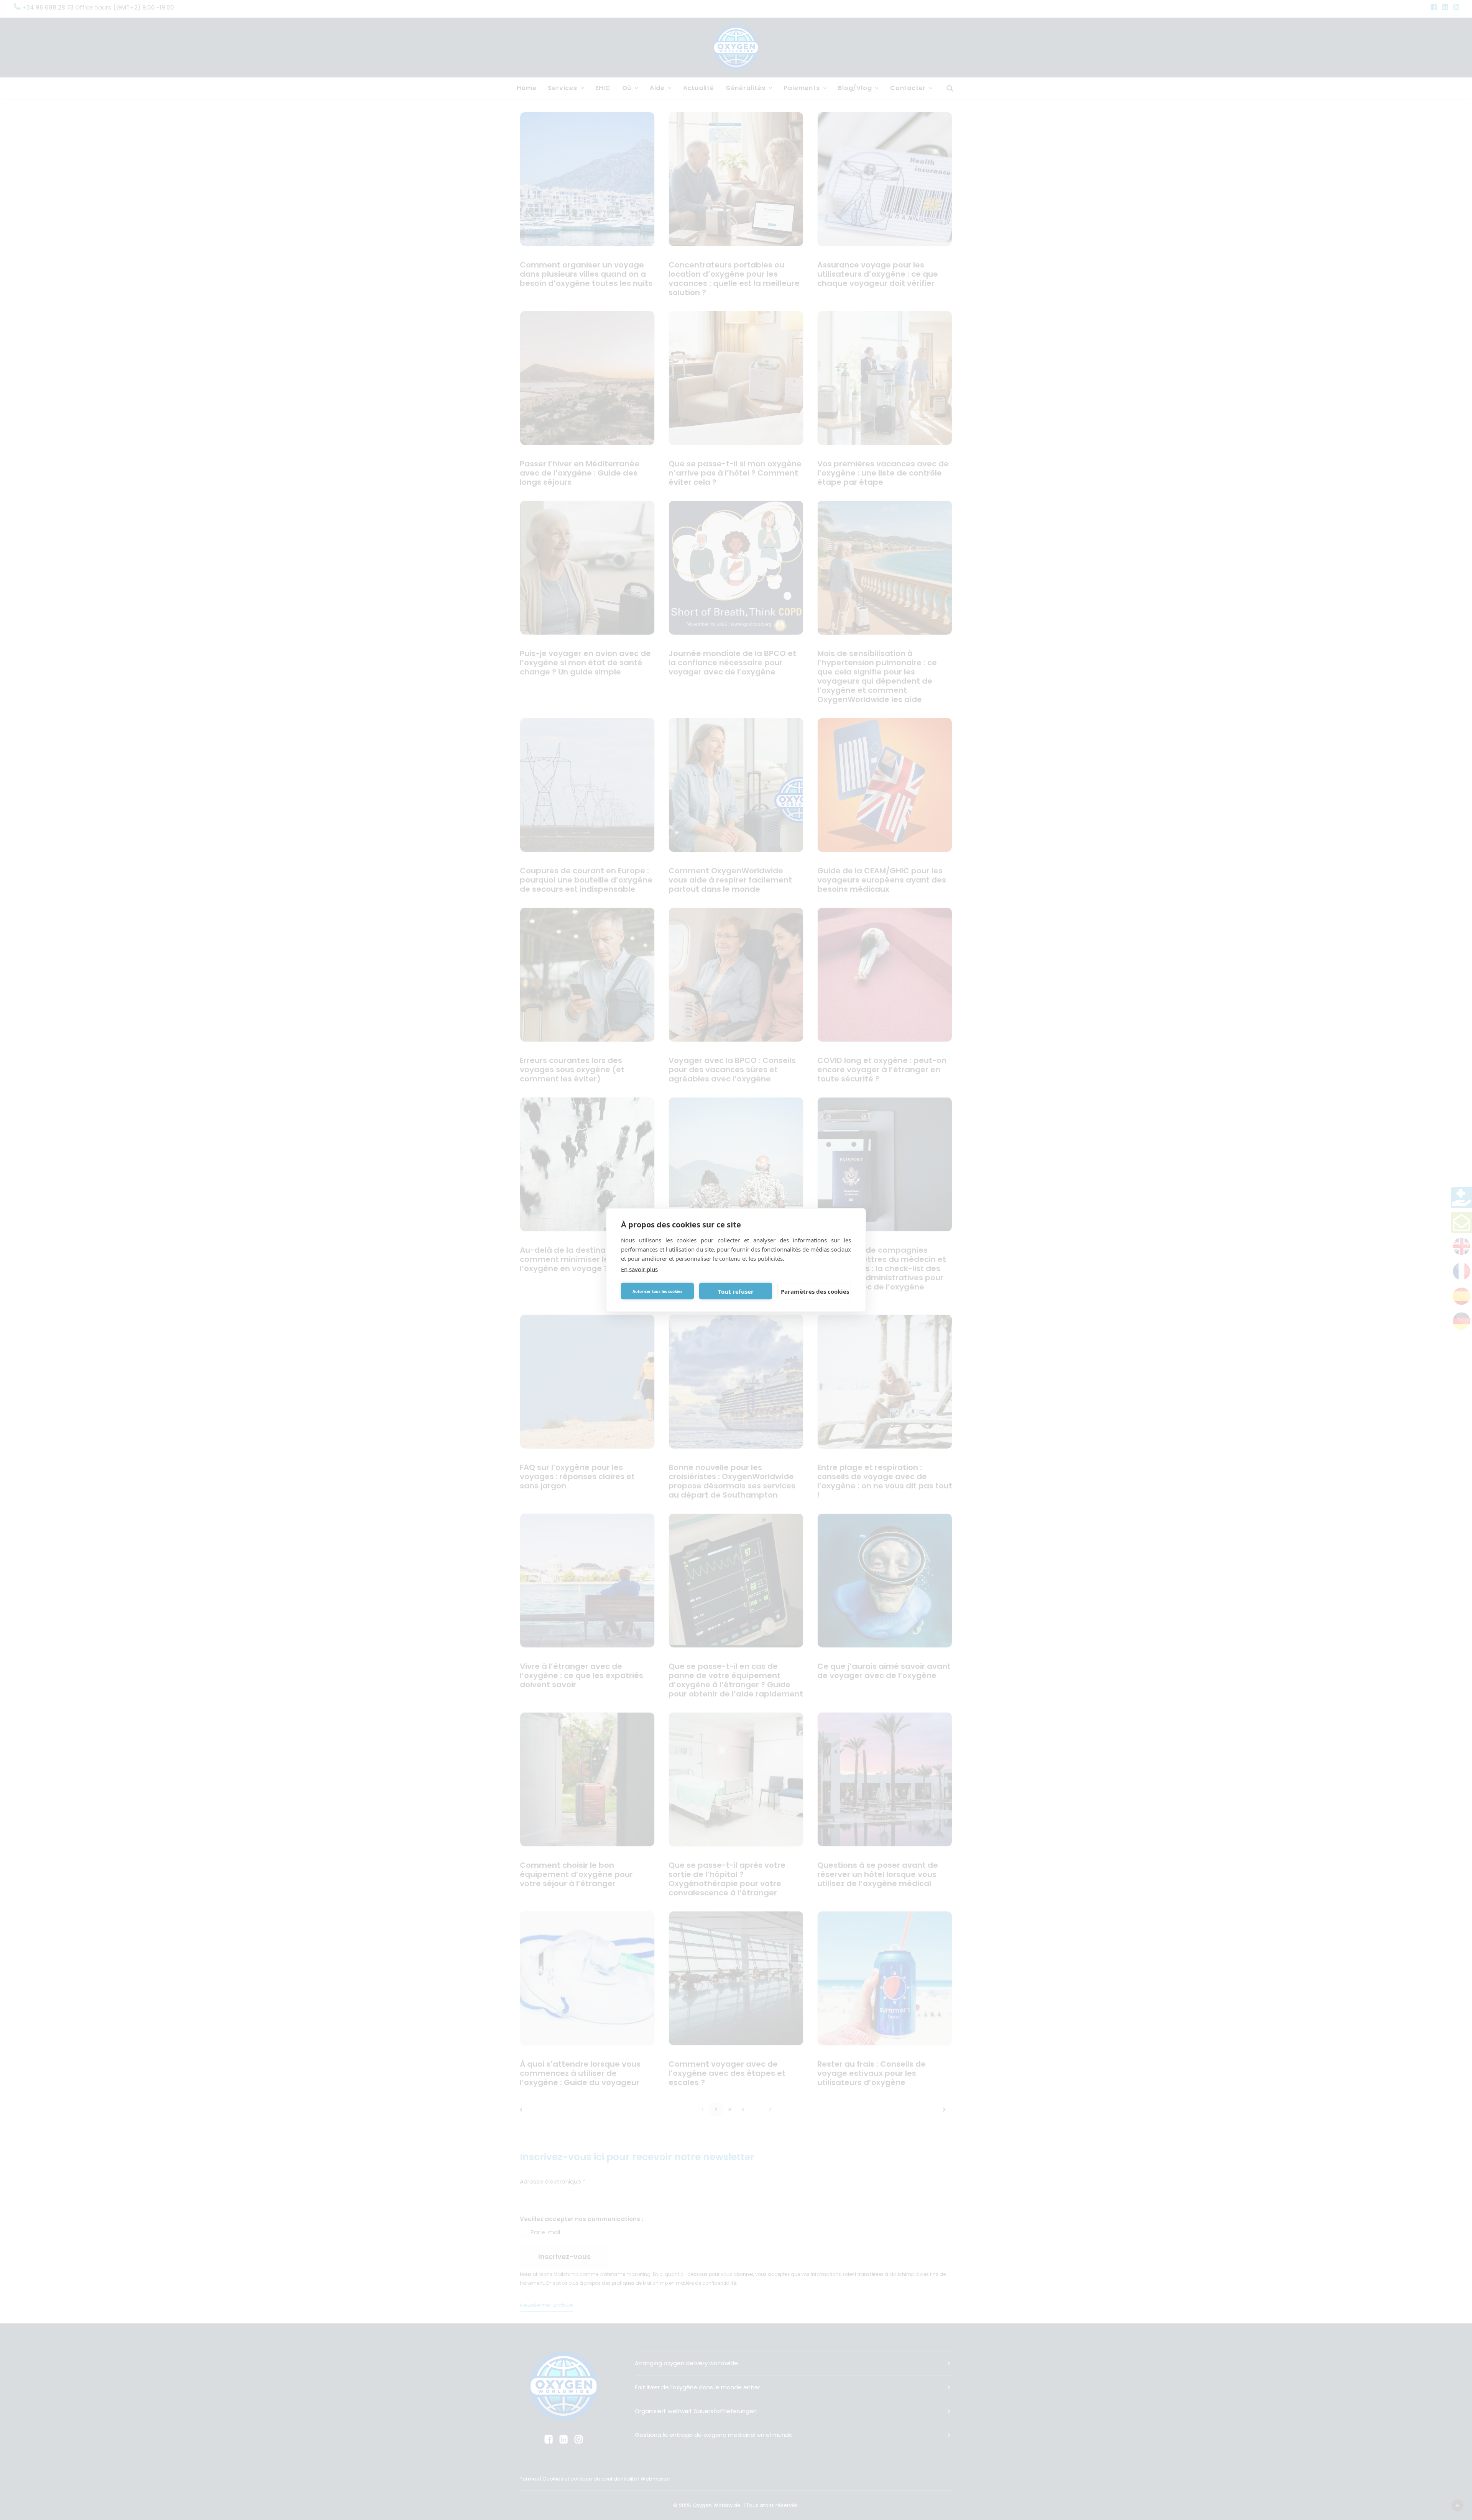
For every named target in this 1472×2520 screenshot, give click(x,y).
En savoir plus (639, 1269)
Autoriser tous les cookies (657, 1291)
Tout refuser (736, 1291)
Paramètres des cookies (815, 1291)
